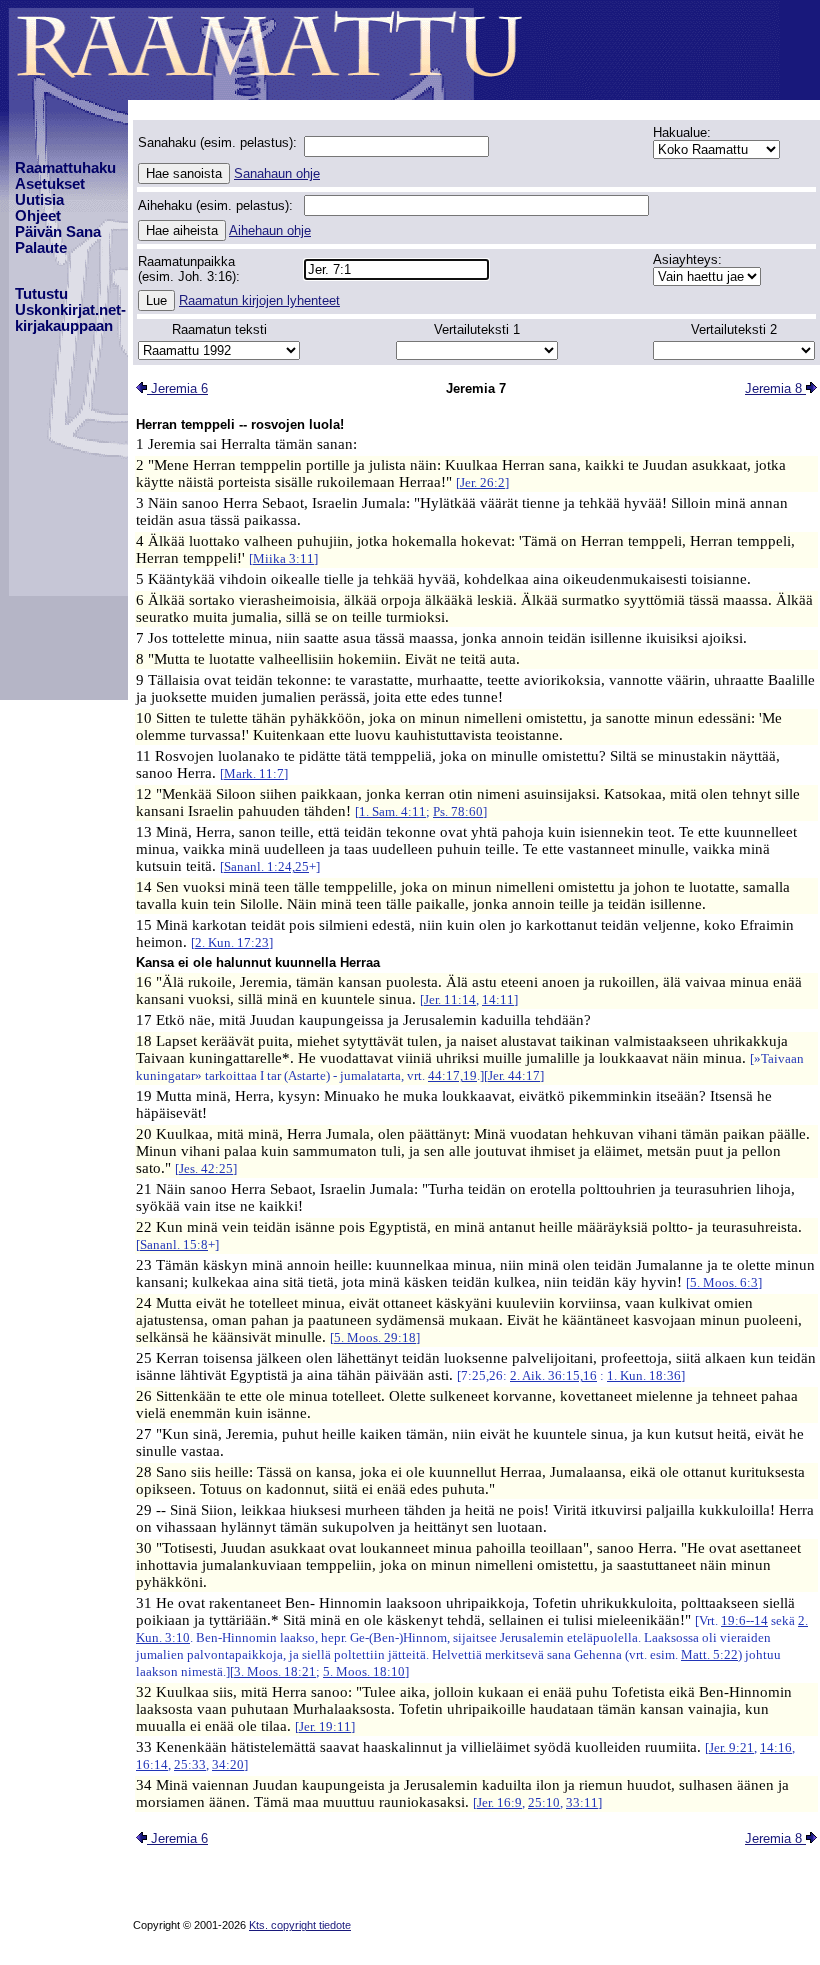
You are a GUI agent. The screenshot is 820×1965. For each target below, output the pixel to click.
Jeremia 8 (775, 388)
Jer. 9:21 (731, 1747)
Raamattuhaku (65, 168)
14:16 (776, 1747)
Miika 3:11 (283, 558)
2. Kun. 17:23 (232, 942)
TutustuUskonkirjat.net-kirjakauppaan (70, 310)
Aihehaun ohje (270, 230)
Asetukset (50, 184)
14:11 (498, 999)
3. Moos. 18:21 (275, 1671)
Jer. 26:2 (482, 482)
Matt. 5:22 (709, 1654)
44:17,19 (452, 1075)
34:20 (228, 1764)
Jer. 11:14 (450, 999)
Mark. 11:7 (254, 773)
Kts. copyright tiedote (300, 1925)
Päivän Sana (58, 232)
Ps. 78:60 (458, 811)
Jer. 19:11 (325, 1726)
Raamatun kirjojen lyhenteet (259, 300)
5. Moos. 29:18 (375, 1337)
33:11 (582, 1802)
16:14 (152, 1764)
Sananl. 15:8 (174, 1244)
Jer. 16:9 (499, 1802)
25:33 (190, 1764)
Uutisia (39, 200)
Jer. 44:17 (514, 1075)
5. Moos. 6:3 (724, 1282)
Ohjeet (38, 216)
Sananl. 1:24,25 (266, 866)
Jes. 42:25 (206, 1168)
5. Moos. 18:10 (364, 1671)
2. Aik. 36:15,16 (553, 1375)
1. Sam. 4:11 (392, 811)
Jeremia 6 (177, 388)
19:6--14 (744, 1620)
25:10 (544, 1802)
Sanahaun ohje (277, 173)
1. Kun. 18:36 (644, 1375)
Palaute (41, 248)
